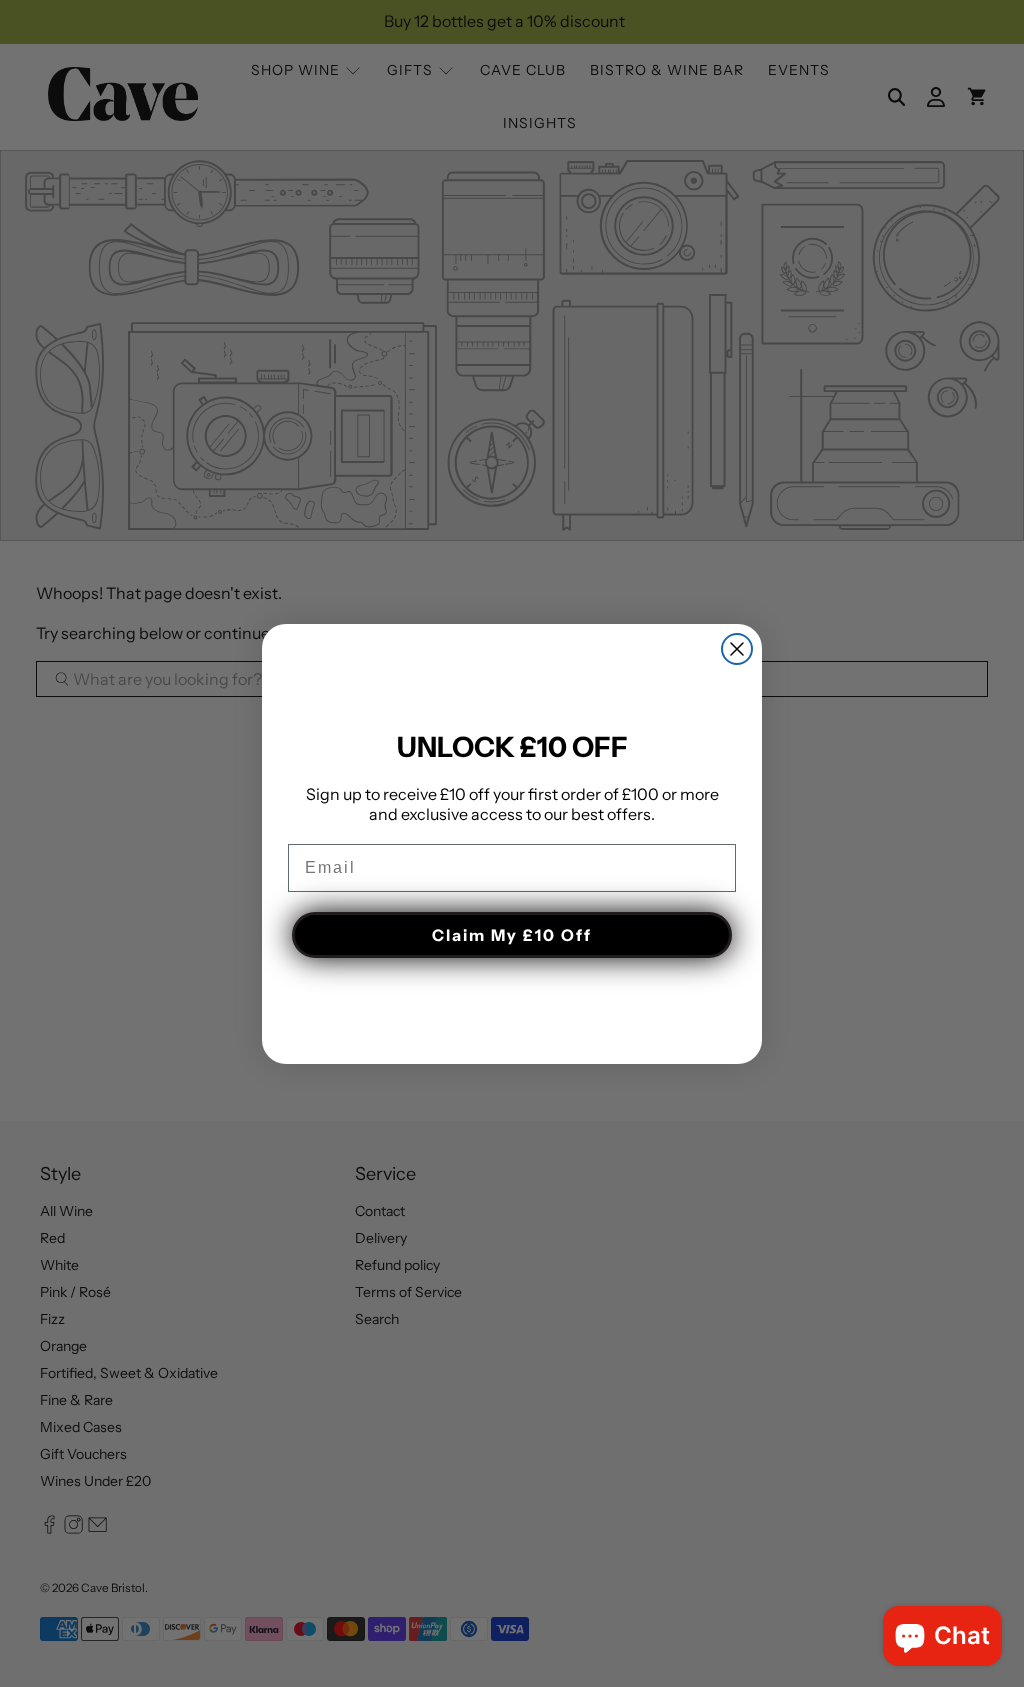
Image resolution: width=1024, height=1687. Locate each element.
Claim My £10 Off (512, 935)
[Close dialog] (737, 649)
